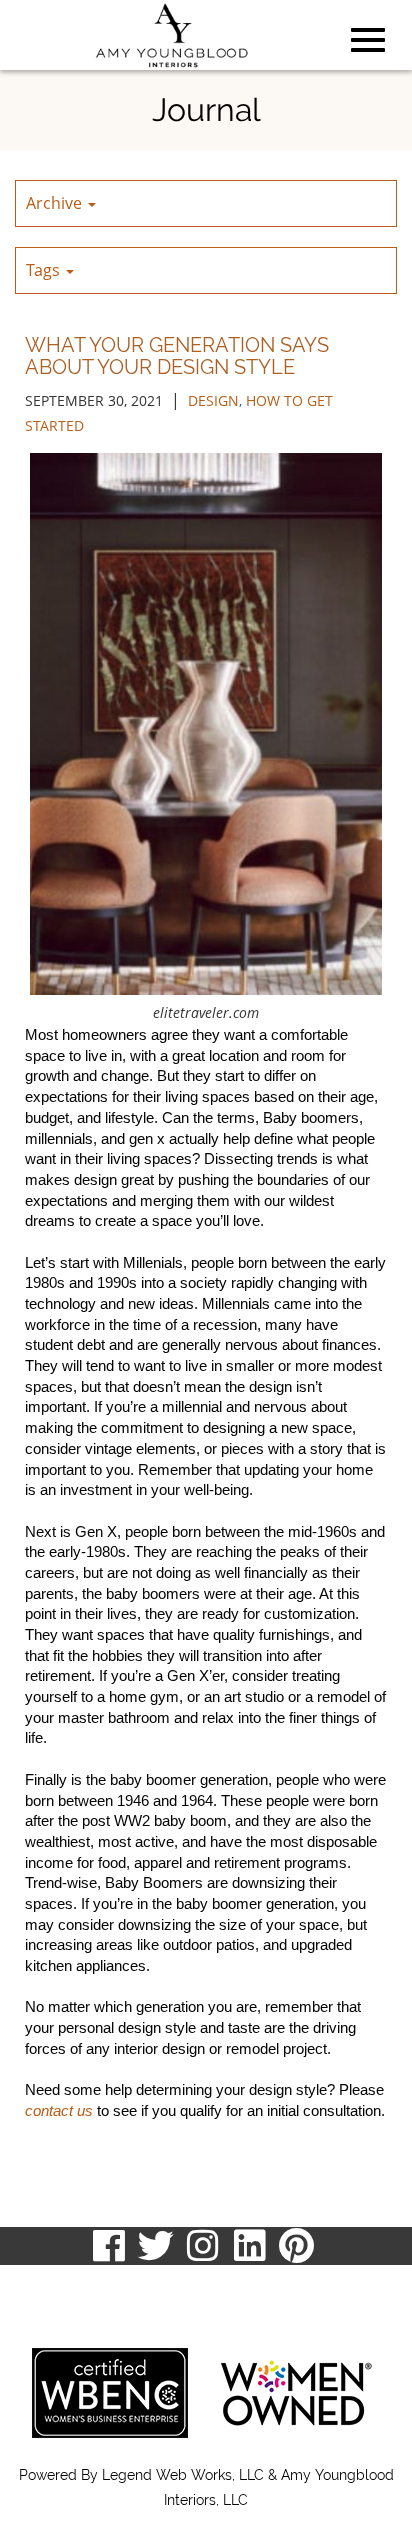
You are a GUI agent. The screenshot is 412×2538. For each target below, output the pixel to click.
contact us (59, 2111)
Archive (56, 203)
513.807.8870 (62, 2284)
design (213, 400)
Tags (45, 270)
